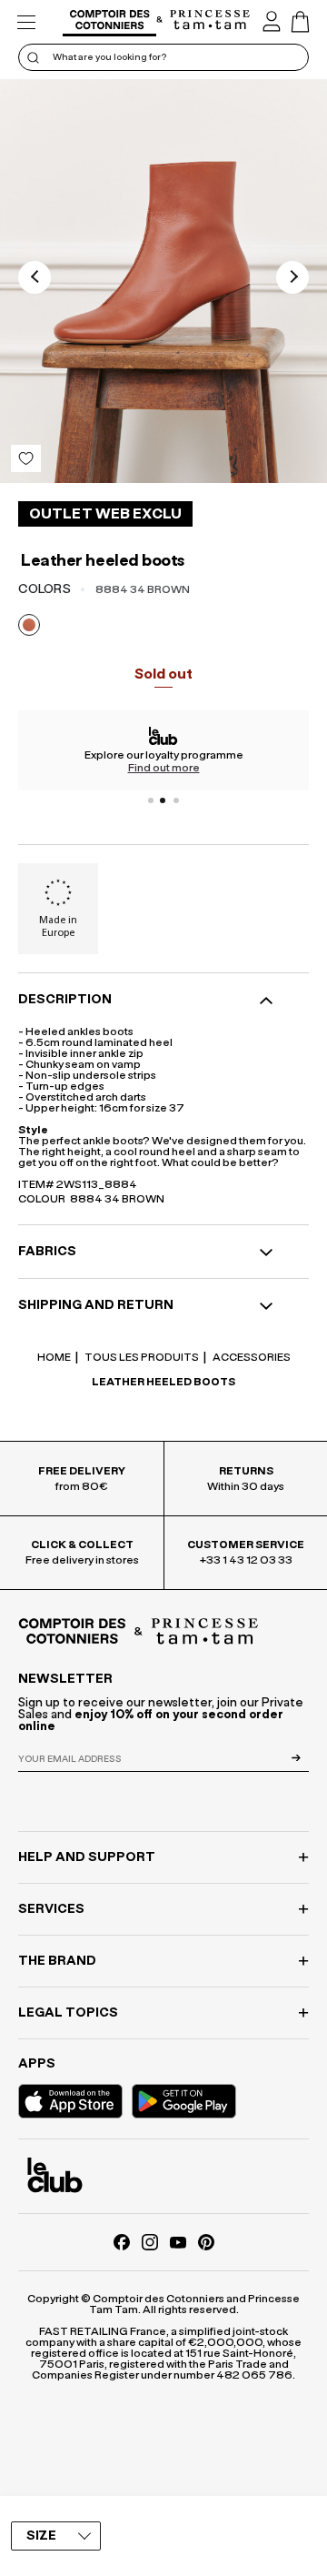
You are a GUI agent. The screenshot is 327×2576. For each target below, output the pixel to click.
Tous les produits (141, 1357)
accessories (251, 1357)
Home (54, 1357)
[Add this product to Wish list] (26, 458)
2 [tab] (163, 800)
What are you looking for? (109, 57)
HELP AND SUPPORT (87, 1857)
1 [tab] (151, 800)
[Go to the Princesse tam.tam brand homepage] (210, 21)
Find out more (164, 768)
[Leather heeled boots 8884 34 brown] (163, 281)
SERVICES (51, 1909)
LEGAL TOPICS (68, 2013)
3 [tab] (176, 800)
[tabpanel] (163, 750)
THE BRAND (57, 1961)
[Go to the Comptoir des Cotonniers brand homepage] (109, 22)
